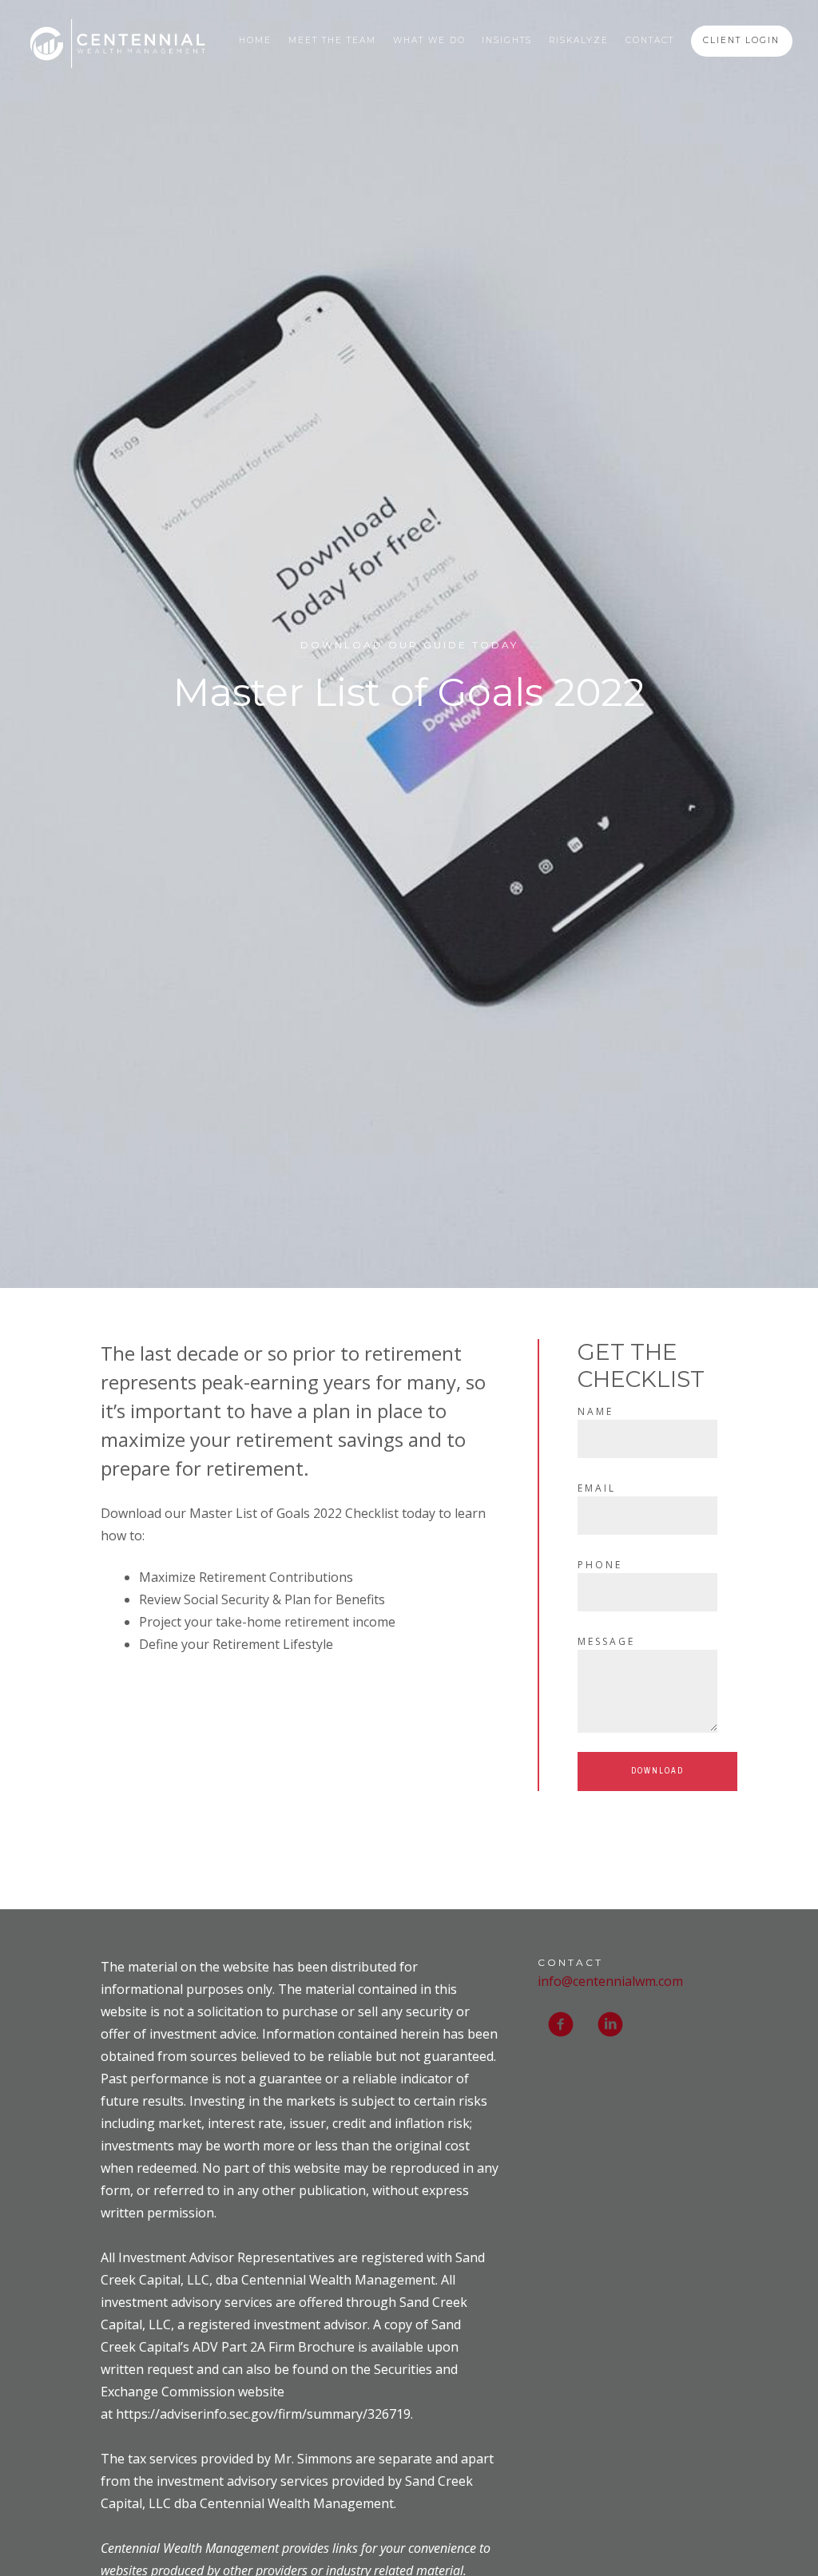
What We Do (429, 40)
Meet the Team (332, 40)
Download (657, 1771)
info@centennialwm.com (610, 1981)
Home (255, 40)
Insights (507, 40)
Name (596, 1411)
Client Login (741, 40)
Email (597, 1488)
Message (606, 1641)
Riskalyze (579, 40)
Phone (600, 1565)
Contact (650, 40)
